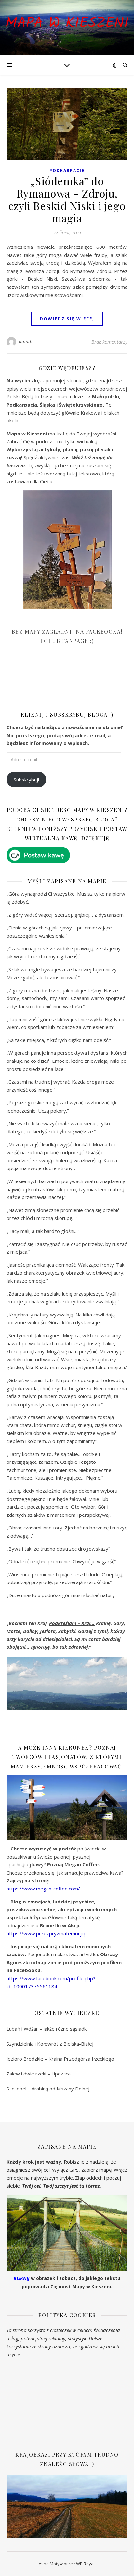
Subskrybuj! (26, 780)
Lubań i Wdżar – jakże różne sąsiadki (47, 2029)
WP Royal (85, 2564)
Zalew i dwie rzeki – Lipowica (39, 2074)
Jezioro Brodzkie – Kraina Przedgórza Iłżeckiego (60, 2059)
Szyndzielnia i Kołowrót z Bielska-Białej (50, 2044)
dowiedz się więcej (67, 319)
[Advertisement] (55, 682)
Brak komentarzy (109, 342)
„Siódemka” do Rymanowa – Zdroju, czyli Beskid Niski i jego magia (67, 199)
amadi (26, 342)
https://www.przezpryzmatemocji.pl (47, 1933)
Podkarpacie (67, 171)
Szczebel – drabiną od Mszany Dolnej (48, 2089)
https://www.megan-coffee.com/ (43, 1889)
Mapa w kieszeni (67, 24)
